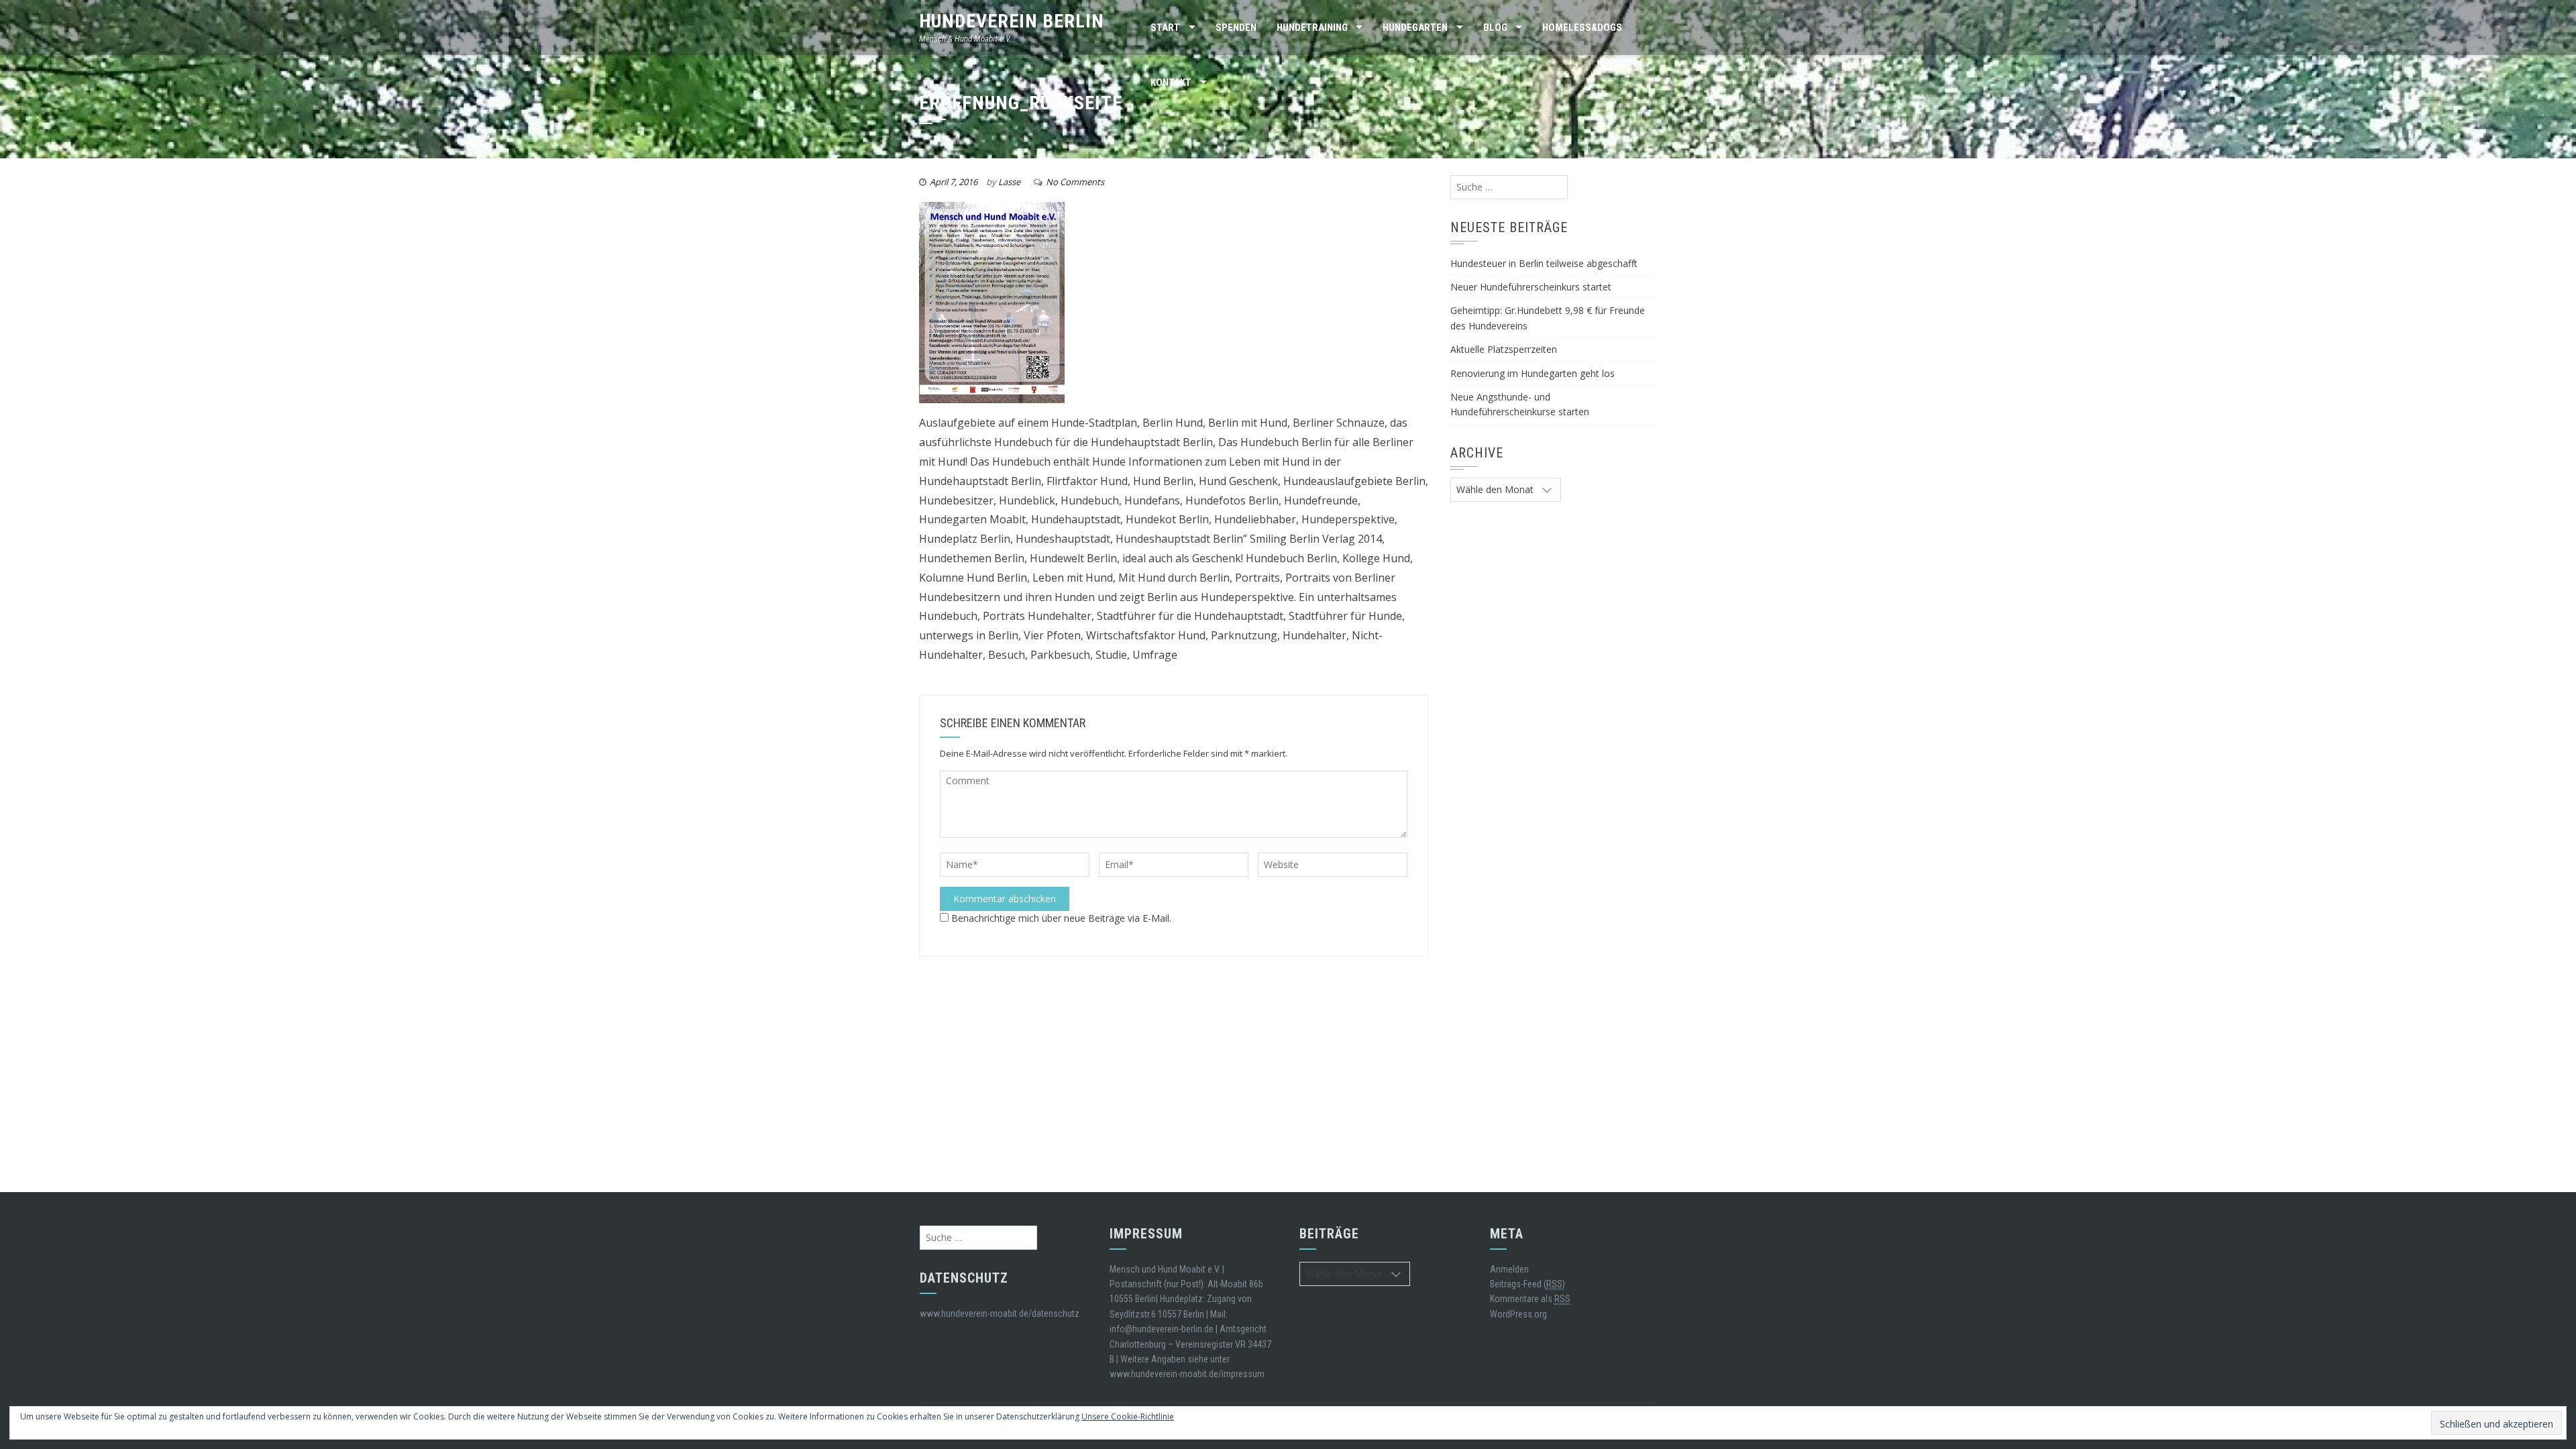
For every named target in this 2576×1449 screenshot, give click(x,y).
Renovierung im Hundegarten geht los (1533, 373)
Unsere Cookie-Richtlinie (1128, 1416)
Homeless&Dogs (1582, 28)
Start (1165, 28)
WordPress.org (1518, 1314)
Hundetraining (1312, 28)
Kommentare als (1530, 1299)
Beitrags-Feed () (1527, 1284)
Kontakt (1171, 83)
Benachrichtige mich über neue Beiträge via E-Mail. (1061, 918)
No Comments (1075, 182)
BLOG (1495, 28)
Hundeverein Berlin (1012, 21)
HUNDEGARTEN (1415, 28)
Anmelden (1509, 1269)
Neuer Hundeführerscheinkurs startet (1531, 287)
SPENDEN (1236, 28)
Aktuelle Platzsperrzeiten (1504, 349)
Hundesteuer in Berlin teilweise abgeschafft (1544, 263)
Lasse (1009, 182)
